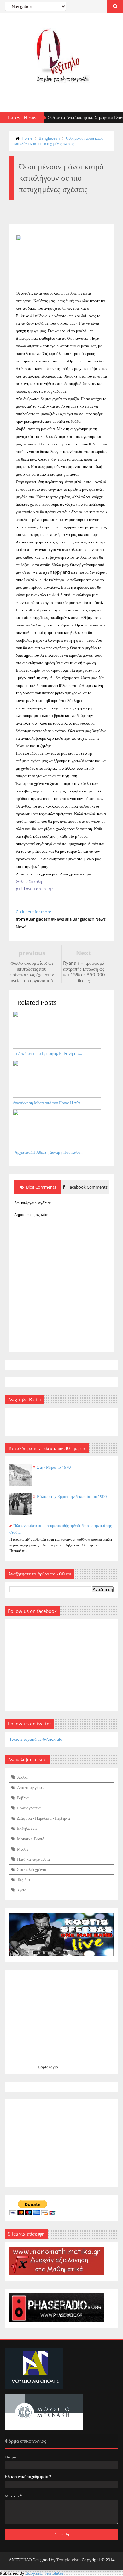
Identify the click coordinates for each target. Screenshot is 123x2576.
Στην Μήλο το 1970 (54, 1467)
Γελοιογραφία (29, 1808)
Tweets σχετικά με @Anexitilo (36, 1739)
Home (27, 138)
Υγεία (22, 1890)
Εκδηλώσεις (27, 1828)
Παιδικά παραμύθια (33, 1859)
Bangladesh (49, 138)
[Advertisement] (61, 2143)
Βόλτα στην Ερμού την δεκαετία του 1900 (72, 1496)
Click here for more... (35, 912)
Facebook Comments (87, 1187)
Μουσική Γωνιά (31, 1839)
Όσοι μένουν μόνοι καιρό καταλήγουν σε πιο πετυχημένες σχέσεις (59, 141)
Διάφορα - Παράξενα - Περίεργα (44, 1818)
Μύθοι (23, 1849)
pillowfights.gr (35, 889)
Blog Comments (41, 1187)
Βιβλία (23, 1798)
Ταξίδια (23, 1879)
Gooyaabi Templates (44, 2573)
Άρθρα (22, 1777)
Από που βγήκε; (30, 1787)
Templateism (69, 2560)
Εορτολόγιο (48, 2067)
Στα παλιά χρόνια (32, 1869)
